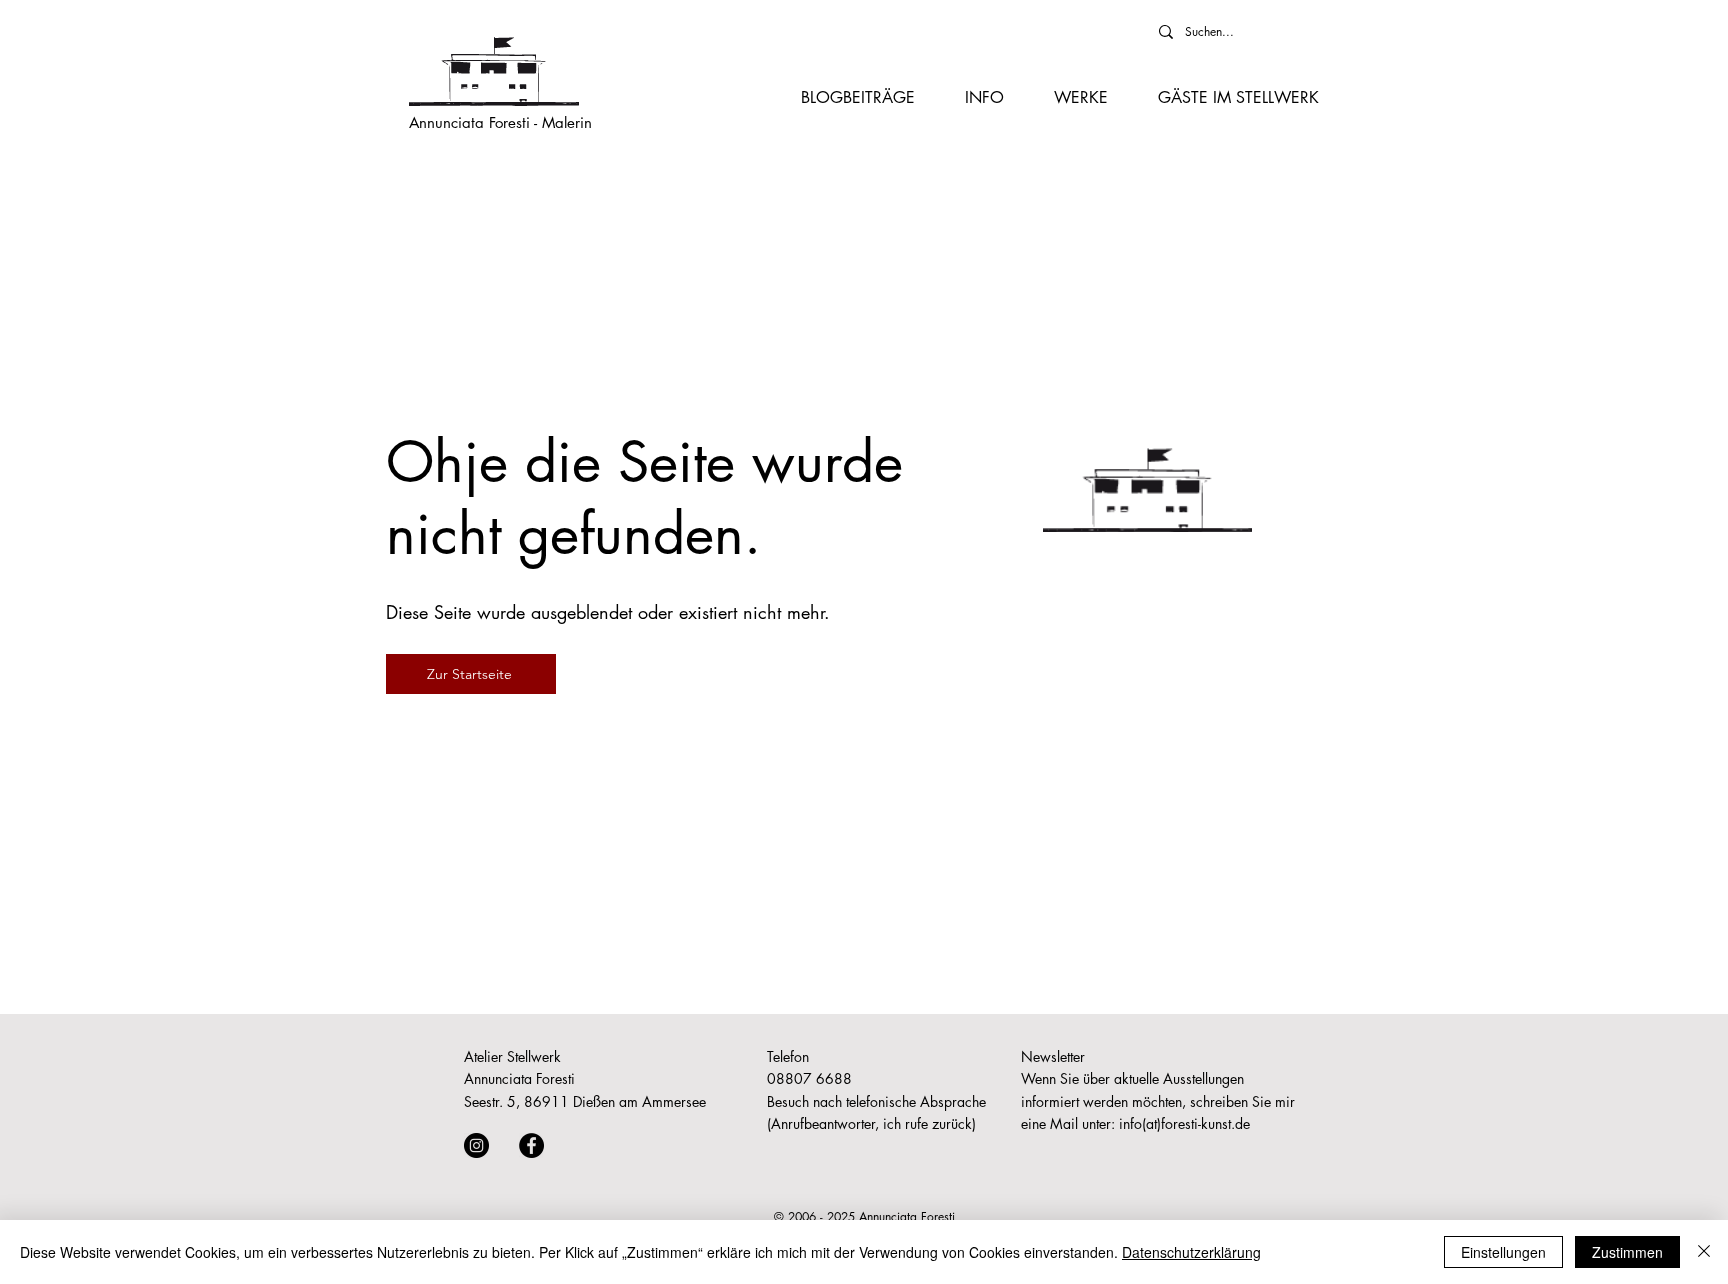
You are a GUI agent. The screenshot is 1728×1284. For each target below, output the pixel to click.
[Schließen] (1704, 1252)
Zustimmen (1627, 1252)
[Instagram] (476, 1145)
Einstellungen (1503, 1252)
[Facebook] (531, 1145)
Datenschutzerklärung (1191, 1252)
